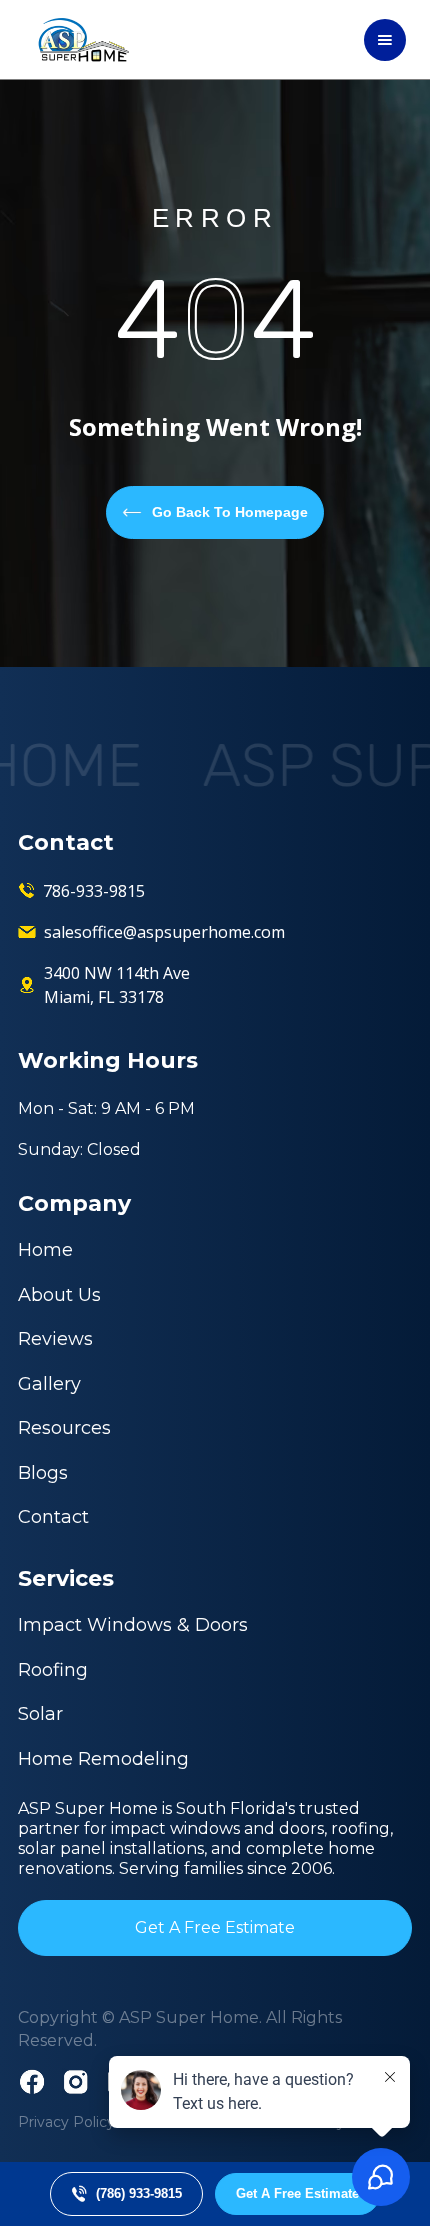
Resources (64, 1428)
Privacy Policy (66, 2122)
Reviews (55, 1339)
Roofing (53, 1670)
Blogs (43, 1473)
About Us (59, 1295)
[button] (385, 40)
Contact (53, 1517)
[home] (79, 39)
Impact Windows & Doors (133, 1625)
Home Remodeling (103, 1759)
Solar (40, 1714)
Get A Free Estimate (215, 1927)
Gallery (49, 1384)
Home (45, 1250)
